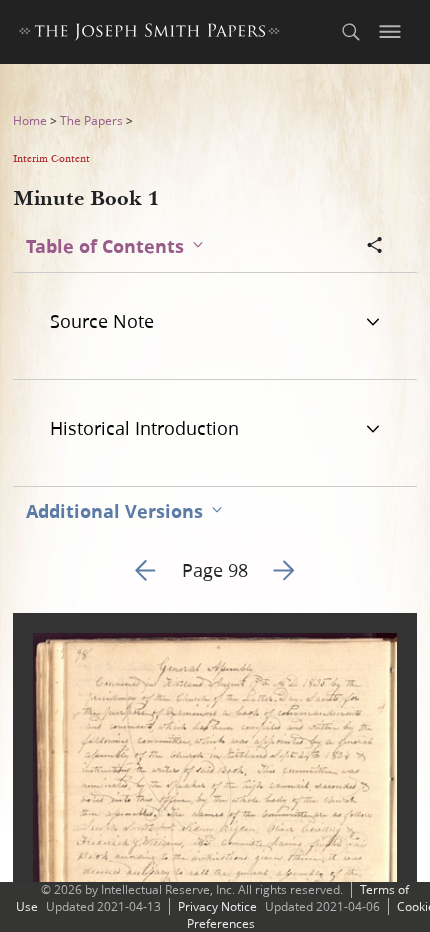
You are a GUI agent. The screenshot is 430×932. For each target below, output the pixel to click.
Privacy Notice (217, 906)
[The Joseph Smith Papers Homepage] (149, 34)
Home (30, 120)
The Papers (91, 120)
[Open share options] (375, 247)
